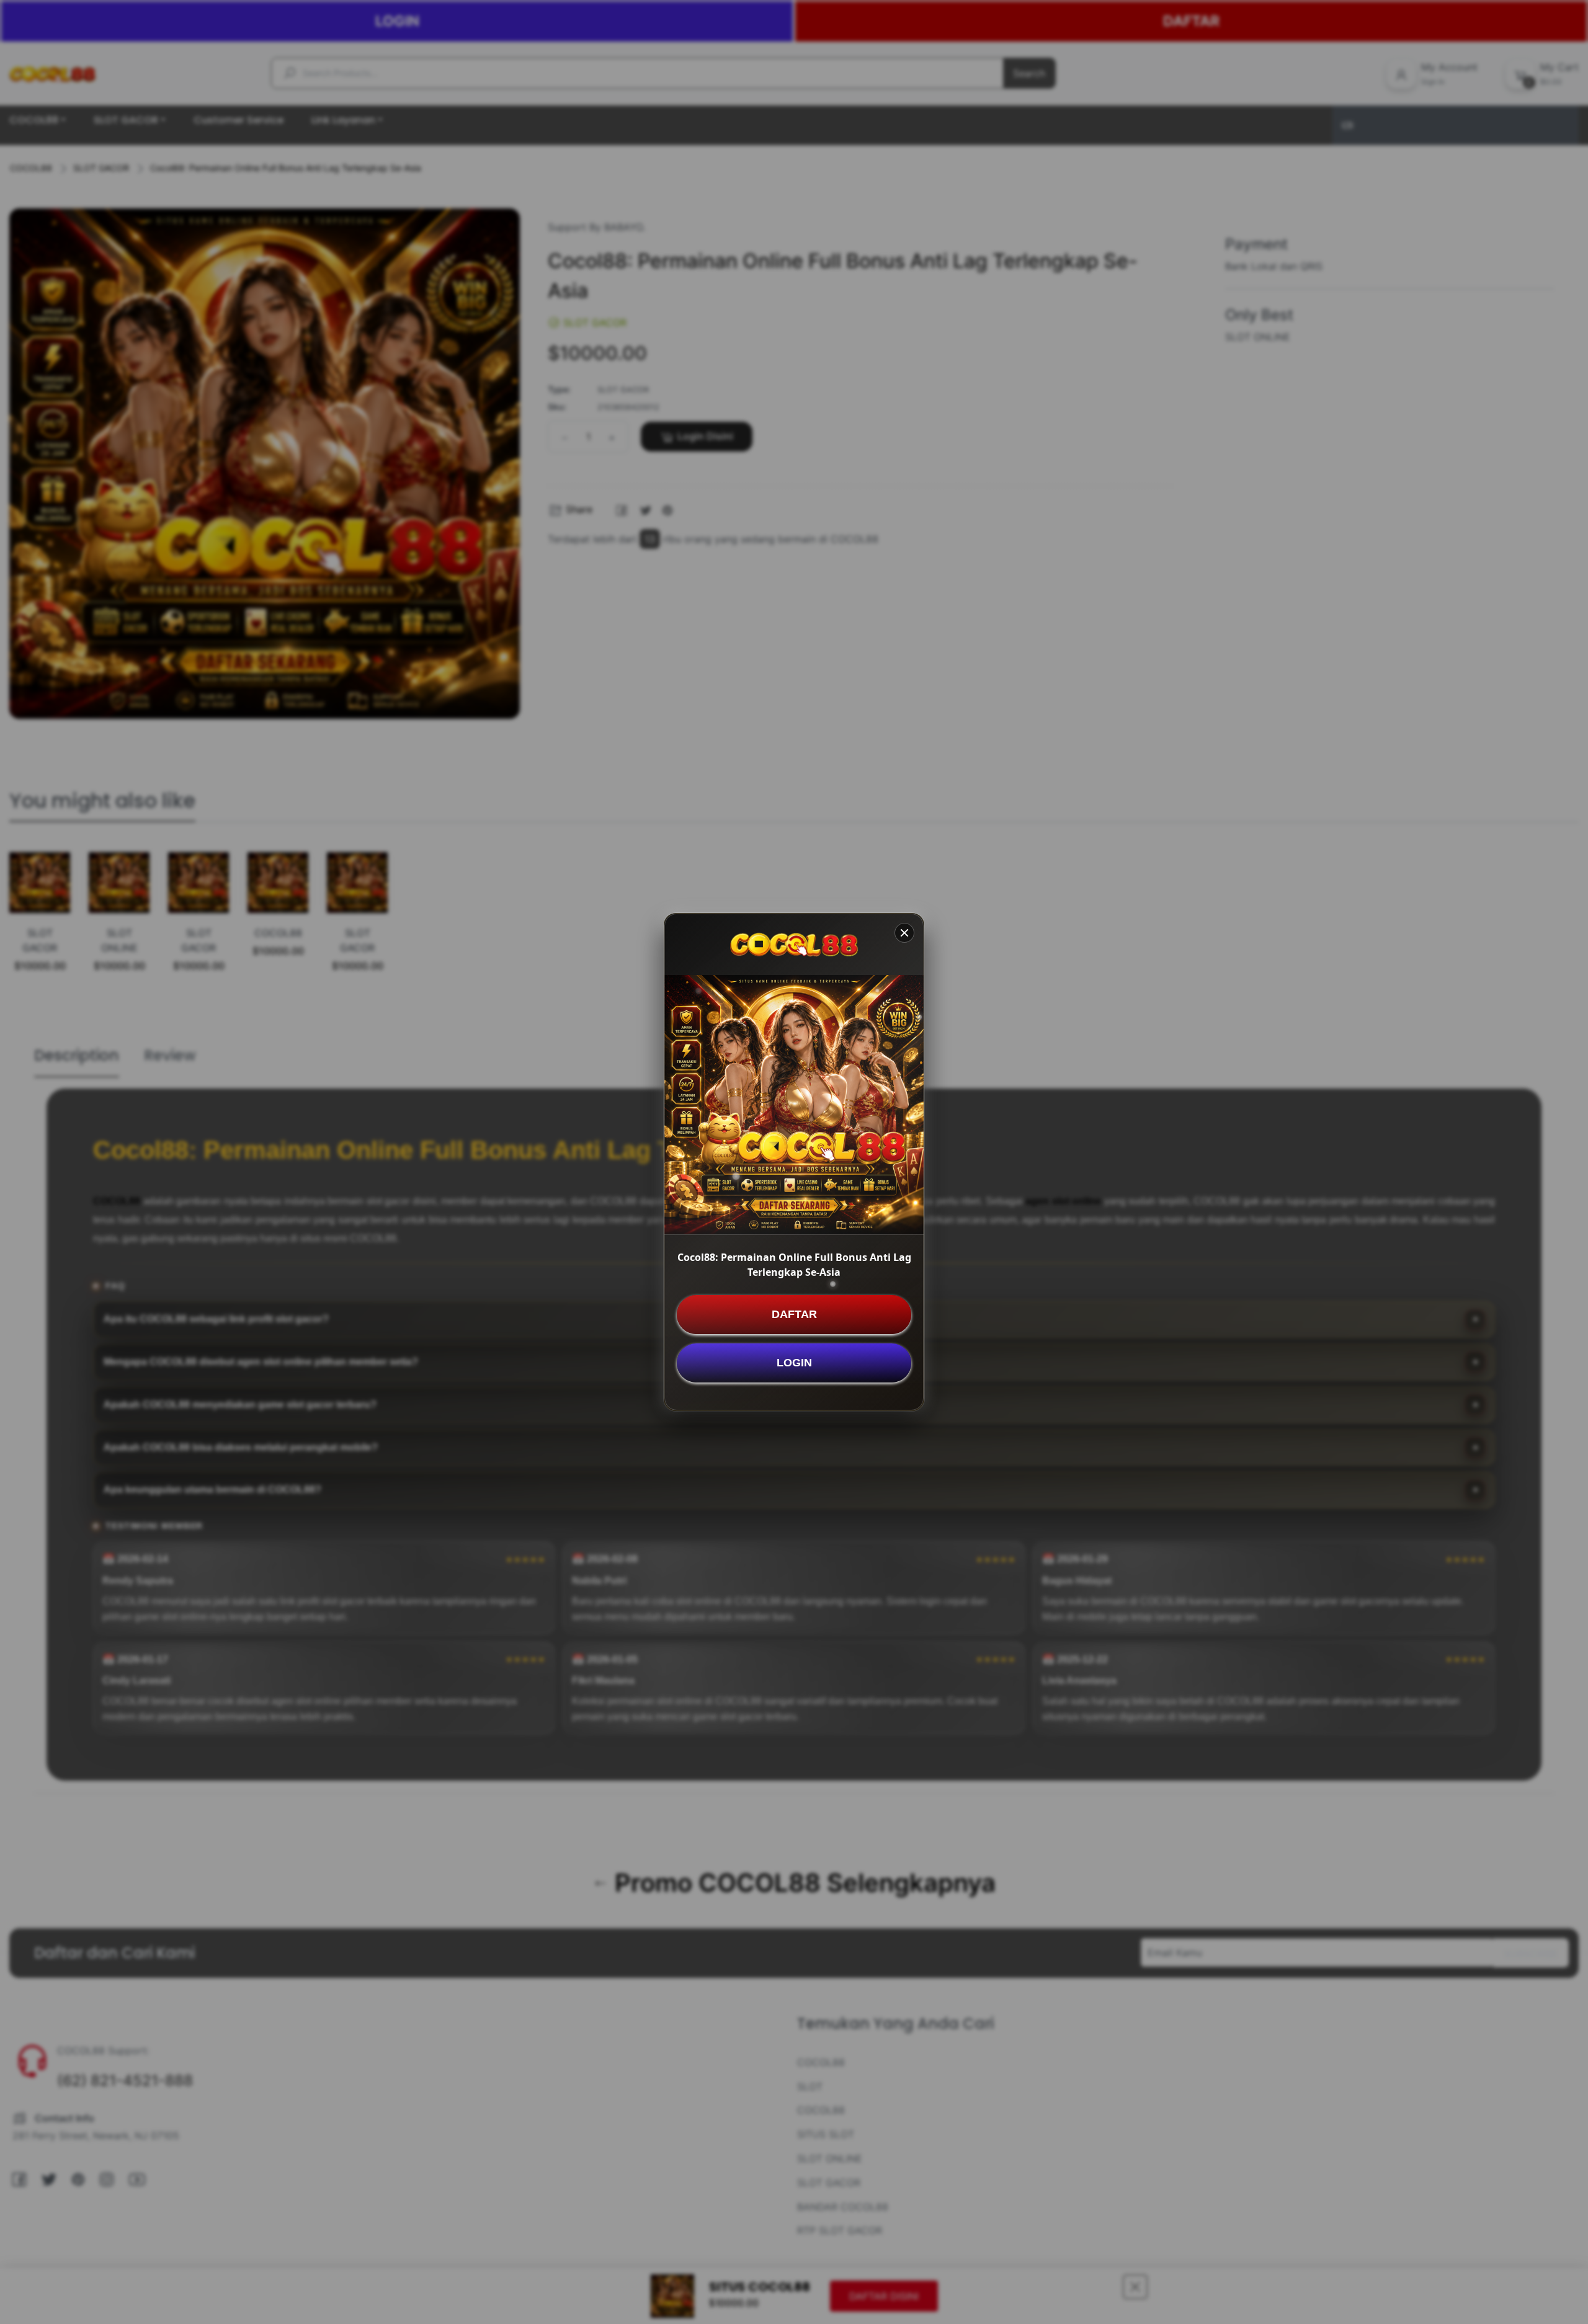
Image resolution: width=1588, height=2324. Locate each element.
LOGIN (794, 1363)
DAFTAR (794, 1314)
